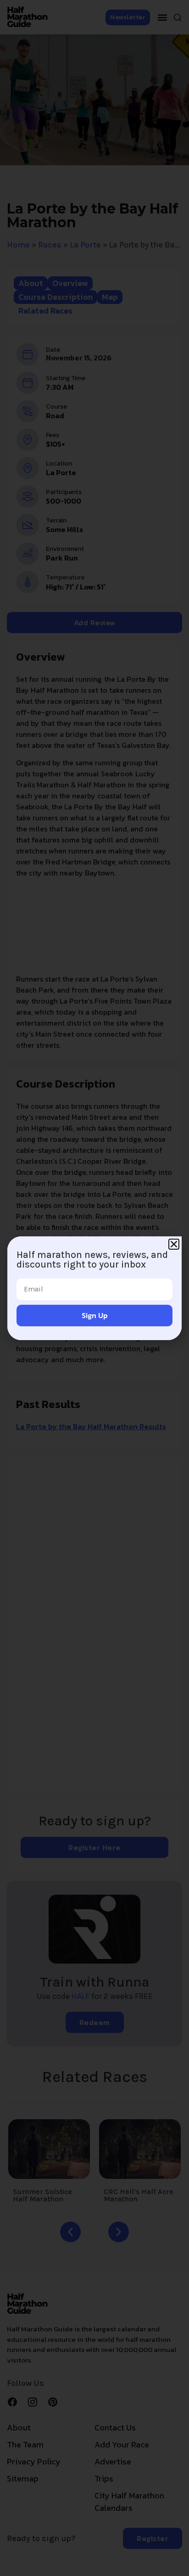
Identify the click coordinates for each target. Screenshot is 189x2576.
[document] (94, 1288)
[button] (174, 1244)
